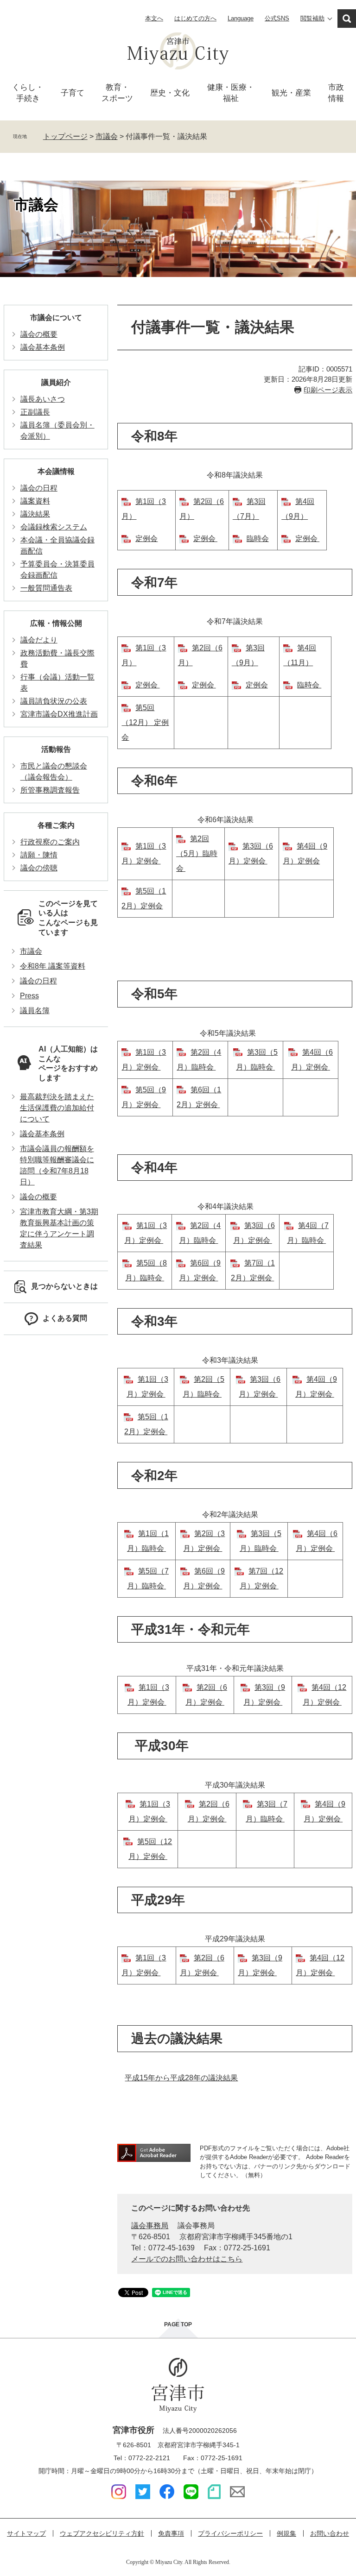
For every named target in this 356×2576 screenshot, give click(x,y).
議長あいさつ (43, 399)
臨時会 (258, 539)
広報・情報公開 (56, 623)
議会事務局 (150, 2226)
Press (29, 996)
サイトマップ (26, 2533)
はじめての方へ (195, 18)
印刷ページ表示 (328, 390)
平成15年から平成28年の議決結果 (181, 2078)
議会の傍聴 (39, 868)
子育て (73, 93)
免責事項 (171, 2533)
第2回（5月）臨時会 (197, 853)
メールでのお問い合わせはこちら (187, 2259)
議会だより (39, 640)
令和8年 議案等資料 (53, 966)
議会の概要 (39, 334)
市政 (336, 93)
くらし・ (28, 93)
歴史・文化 (170, 93)
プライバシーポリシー (230, 2533)
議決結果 (35, 514)
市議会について (56, 318)
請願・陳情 (39, 855)
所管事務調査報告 (50, 790)
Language (241, 18)
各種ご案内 (56, 825)
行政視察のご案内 (50, 842)
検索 (347, 19)
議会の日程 (39, 488)
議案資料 (35, 501)
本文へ (154, 18)
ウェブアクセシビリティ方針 (102, 2533)
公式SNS (277, 18)
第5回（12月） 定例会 (145, 722)
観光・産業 (291, 93)
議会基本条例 (43, 347)
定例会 (146, 539)
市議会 (107, 136)
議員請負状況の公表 (54, 701)
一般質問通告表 (46, 588)
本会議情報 (56, 471)
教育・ (117, 93)
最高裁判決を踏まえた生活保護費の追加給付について (57, 1108)
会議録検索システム (54, 527)
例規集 (286, 2533)
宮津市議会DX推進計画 (59, 714)
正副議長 (35, 412)
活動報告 (56, 749)
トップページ (65, 136)
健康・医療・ (231, 93)
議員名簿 (35, 1011)
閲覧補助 (312, 18)
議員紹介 (56, 382)
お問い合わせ (330, 2533)
